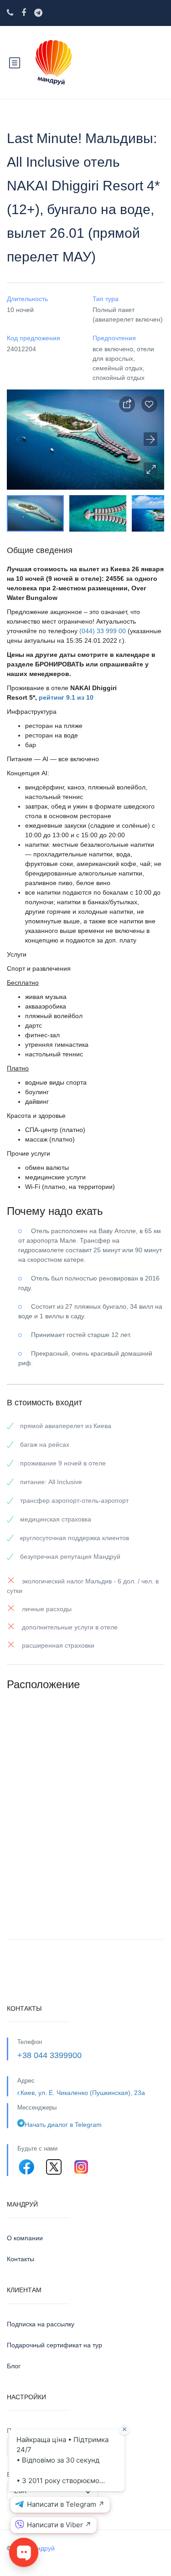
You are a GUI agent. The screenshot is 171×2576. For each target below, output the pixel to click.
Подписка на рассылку (41, 2324)
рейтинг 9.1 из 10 (66, 697)
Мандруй (41, 2548)
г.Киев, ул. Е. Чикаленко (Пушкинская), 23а (81, 2093)
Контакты (21, 2259)
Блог (14, 2366)
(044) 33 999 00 (103, 631)
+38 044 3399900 (49, 2055)
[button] (150, 469)
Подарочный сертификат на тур (54, 2345)
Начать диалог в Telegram (63, 2125)
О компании (25, 2238)
